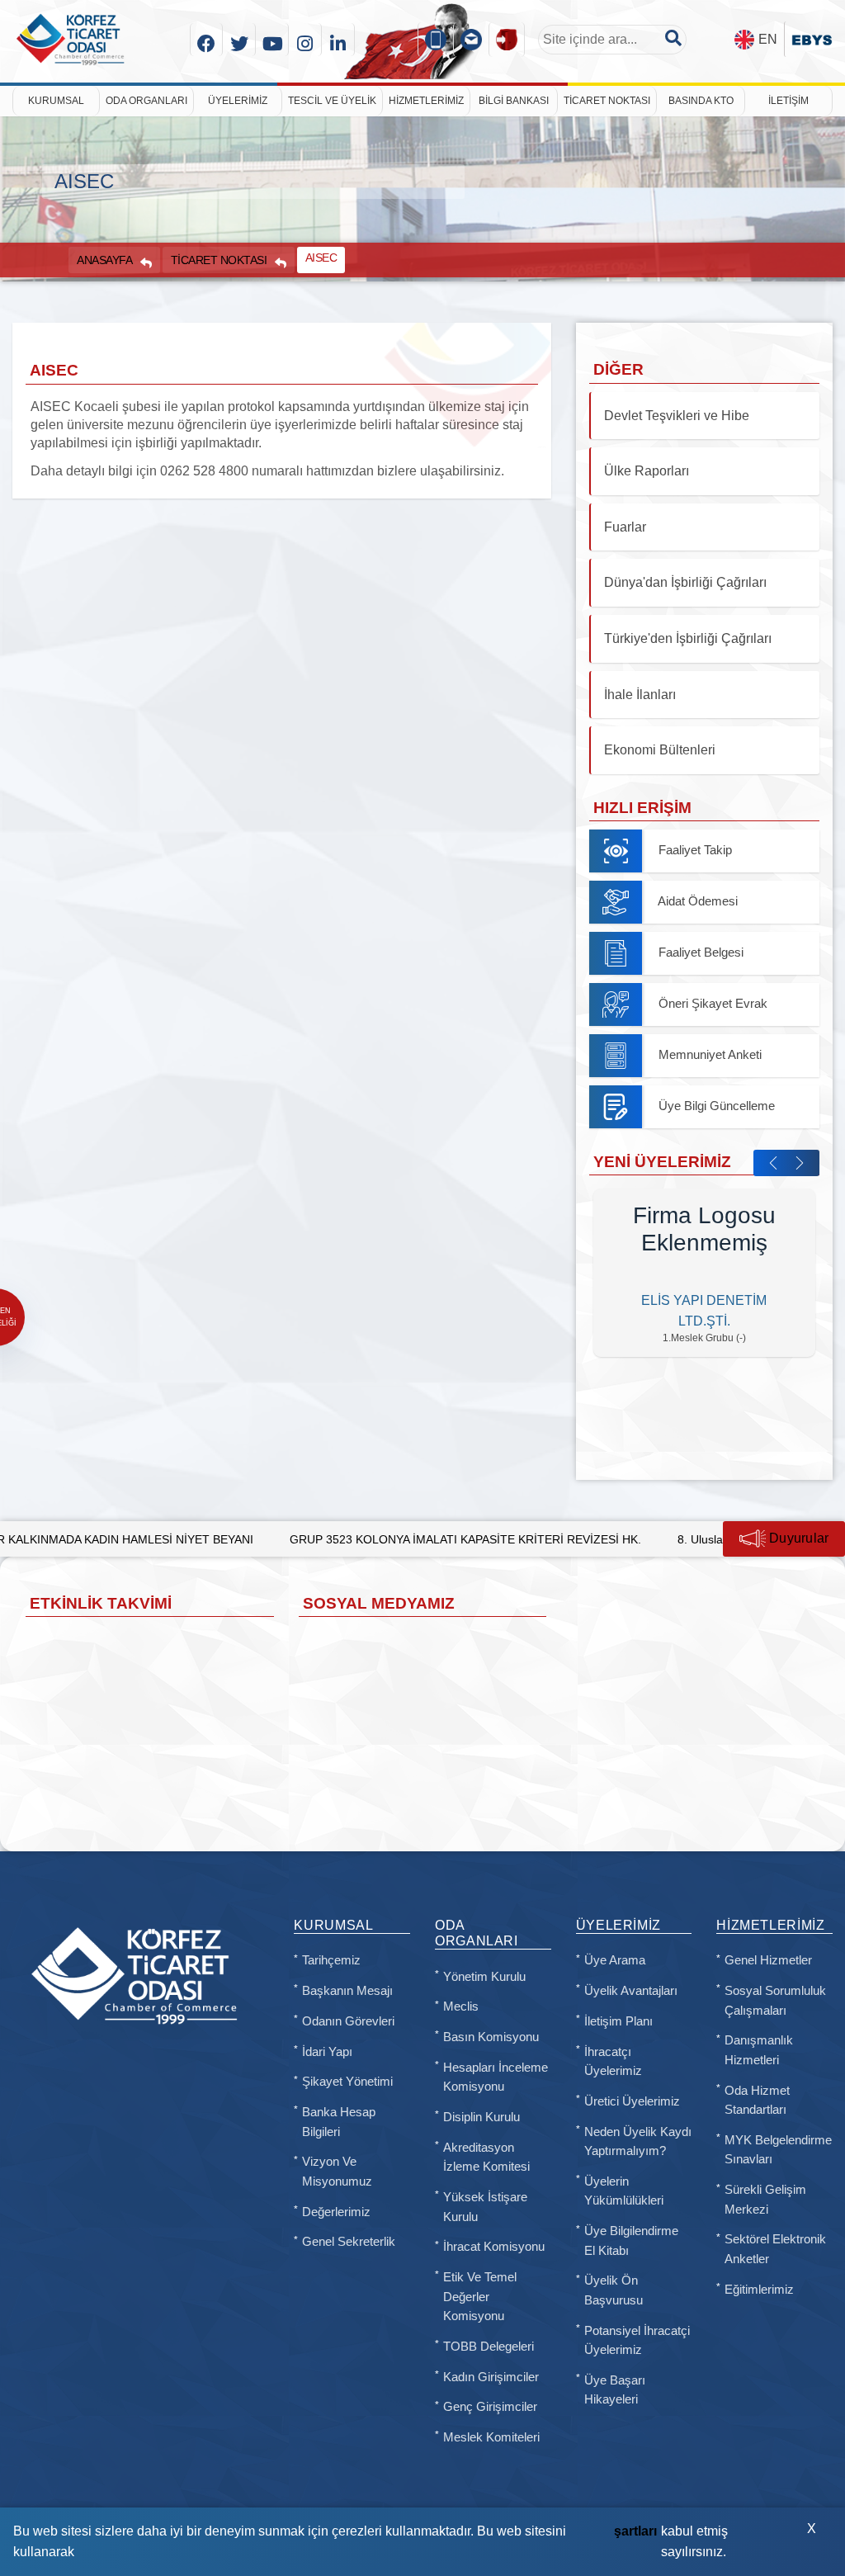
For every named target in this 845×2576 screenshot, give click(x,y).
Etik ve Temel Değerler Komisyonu (480, 2297)
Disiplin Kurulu (482, 2117)
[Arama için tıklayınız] (673, 38)
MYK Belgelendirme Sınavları (778, 2150)
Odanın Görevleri (348, 2021)
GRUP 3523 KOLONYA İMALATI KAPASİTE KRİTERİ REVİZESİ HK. (365, 1539)
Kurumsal (56, 101)
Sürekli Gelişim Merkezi (765, 2200)
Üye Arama (615, 1960)
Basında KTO (701, 101)
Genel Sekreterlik (349, 2242)
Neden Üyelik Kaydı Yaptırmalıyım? (638, 2142)
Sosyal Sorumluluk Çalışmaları (775, 2001)
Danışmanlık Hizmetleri (759, 2050)
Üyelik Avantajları (631, 1991)
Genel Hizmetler (768, 1960)
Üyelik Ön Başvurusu (614, 2290)
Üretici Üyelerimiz (632, 2101)
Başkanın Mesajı (347, 1991)
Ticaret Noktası (607, 101)
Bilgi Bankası (514, 101)
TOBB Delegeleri (489, 2347)
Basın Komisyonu (491, 2037)
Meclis (461, 2006)
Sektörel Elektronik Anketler (775, 2249)
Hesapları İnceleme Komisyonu (496, 2077)
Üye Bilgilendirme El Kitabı (631, 2241)
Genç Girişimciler (490, 2407)
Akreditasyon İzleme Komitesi (486, 2158)
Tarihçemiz (331, 1960)
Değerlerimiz (336, 2212)
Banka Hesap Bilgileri (339, 2122)
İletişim (788, 101)
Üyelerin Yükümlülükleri (624, 2191)
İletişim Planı (618, 2021)
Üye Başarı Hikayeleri (615, 2390)
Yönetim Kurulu (484, 1977)
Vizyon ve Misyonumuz (337, 2172)
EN (768, 39)
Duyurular (798, 1538)
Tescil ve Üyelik (332, 101)
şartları (635, 2531)
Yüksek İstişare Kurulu (485, 2207)
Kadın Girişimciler (491, 2377)
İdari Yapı (327, 2052)
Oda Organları (146, 101)
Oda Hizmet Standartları (757, 2101)
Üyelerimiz (238, 101)
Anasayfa (104, 260)
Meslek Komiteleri (491, 2437)
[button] (773, 1163)
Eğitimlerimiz (759, 2290)
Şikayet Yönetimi (347, 2082)
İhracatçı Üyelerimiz (613, 2062)
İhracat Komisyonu (494, 2247)
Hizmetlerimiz (426, 101)
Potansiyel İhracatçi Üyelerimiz (637, 2341)
